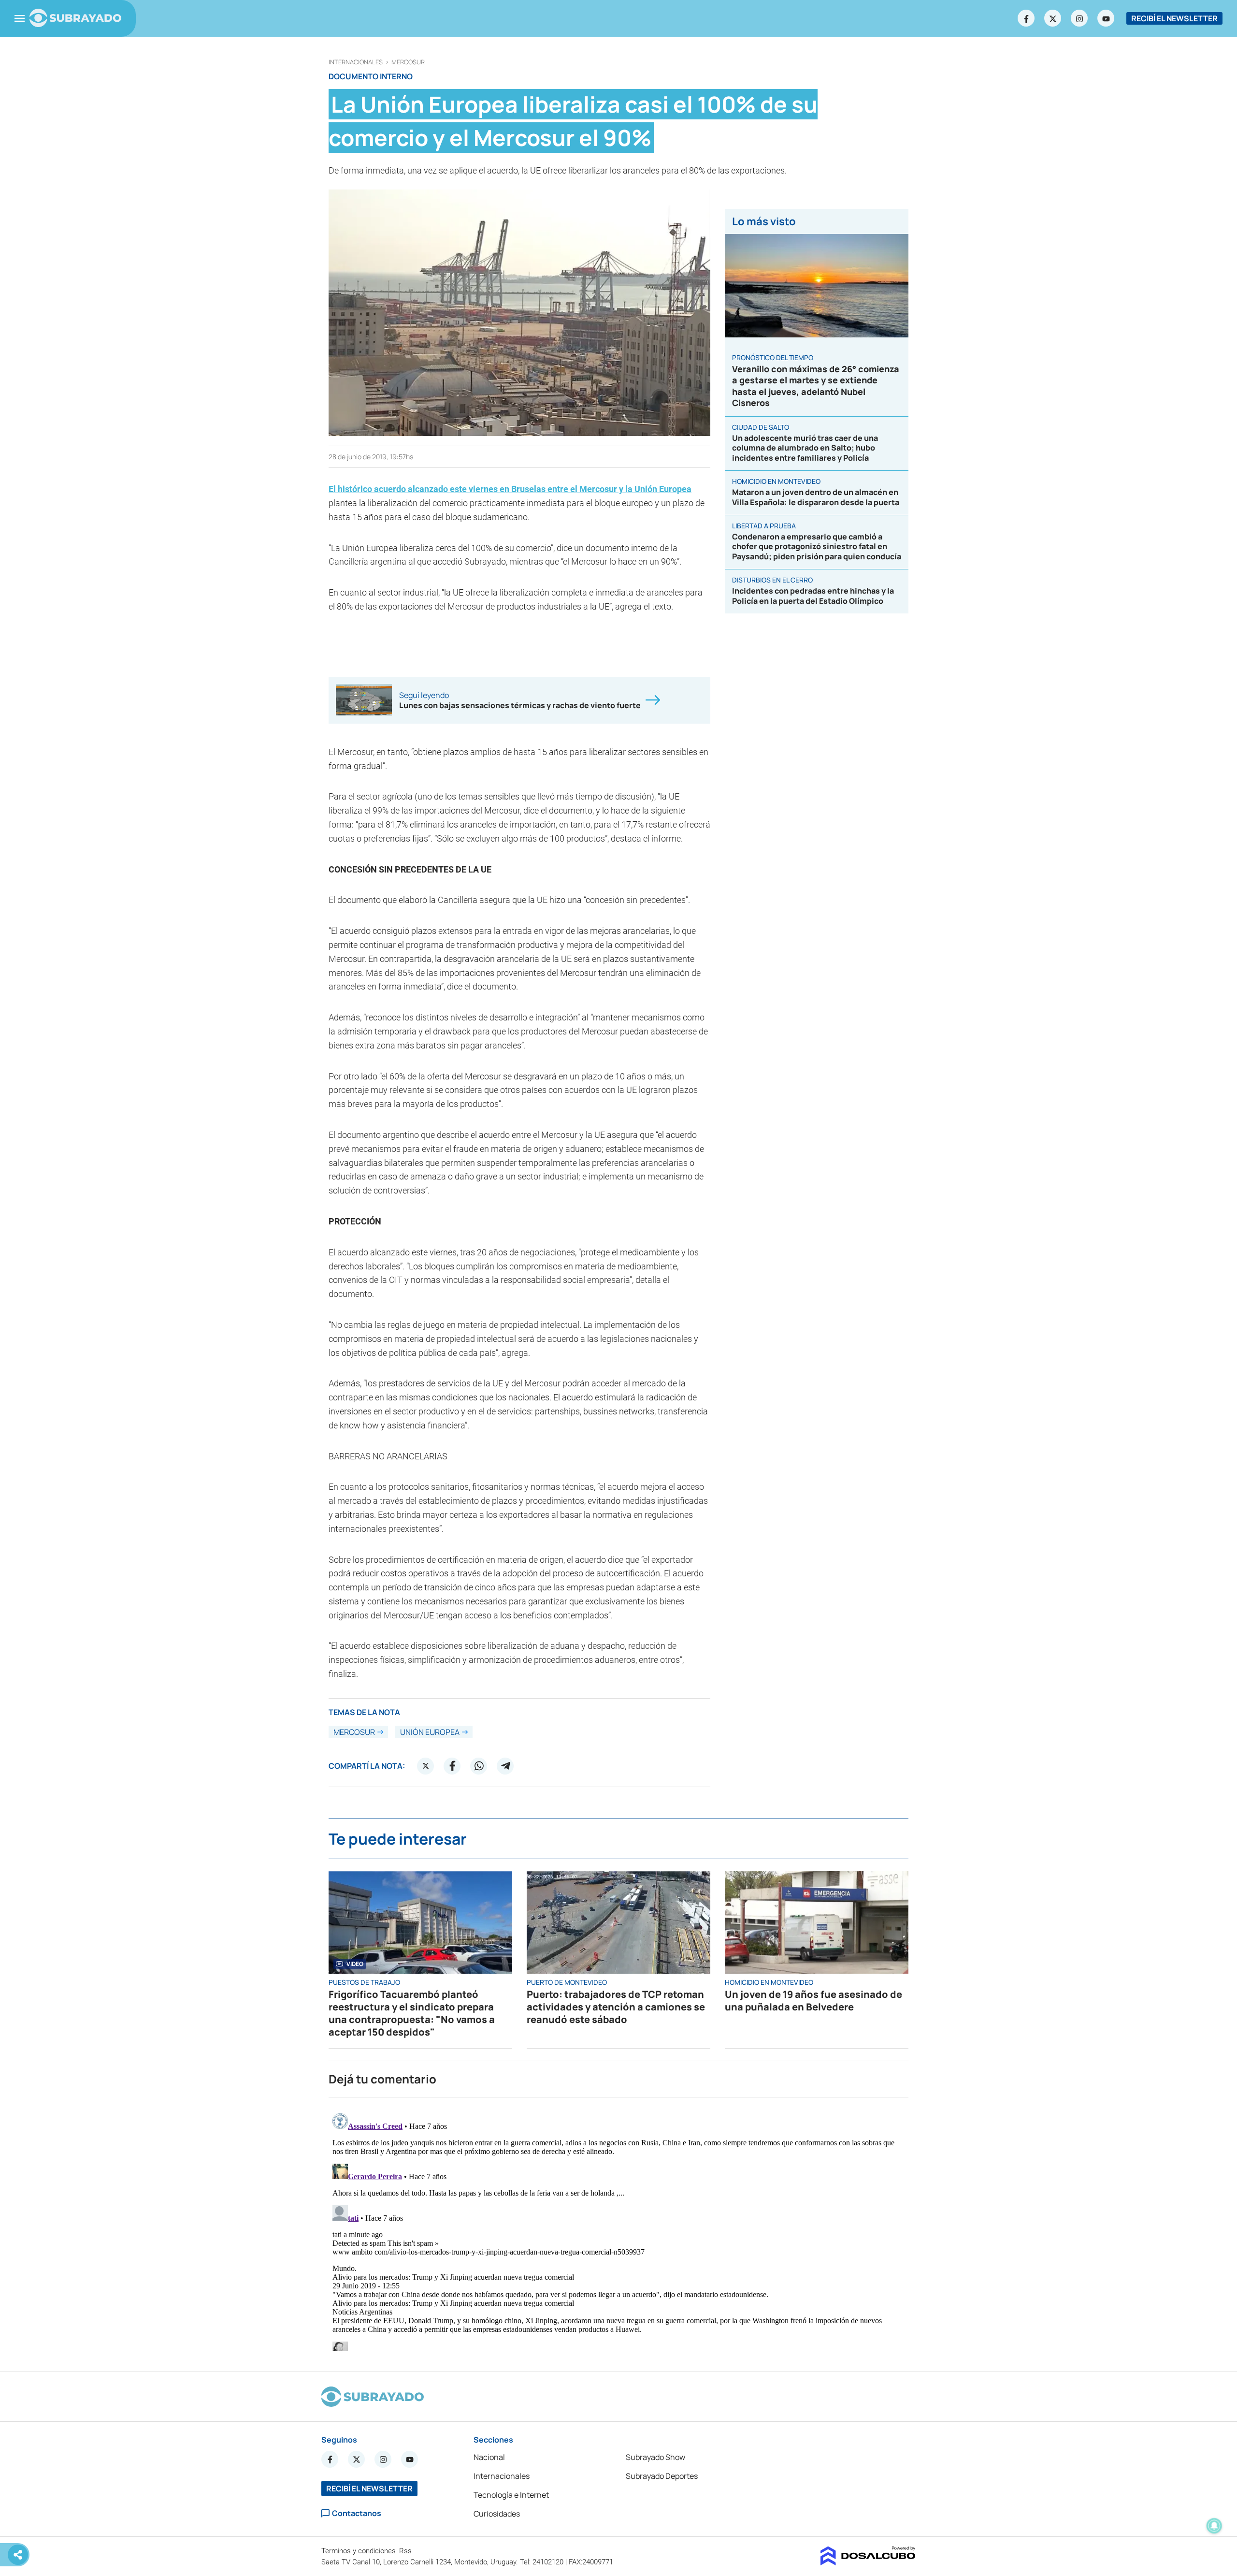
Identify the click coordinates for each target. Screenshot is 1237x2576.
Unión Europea (430, 1732)
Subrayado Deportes (662, 2476)
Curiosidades (497, 2514)
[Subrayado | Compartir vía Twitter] (426, 1766)
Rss (406, 2551)
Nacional (489, 2457)
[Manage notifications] (1214, 2526)
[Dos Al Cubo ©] (868, 2562)
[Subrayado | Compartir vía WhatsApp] (479, 1766)
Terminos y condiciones (360, 2551)
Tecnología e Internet (511, 2495)
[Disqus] (618, 2230)
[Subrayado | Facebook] (1026, 18)
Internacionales (356, 62)
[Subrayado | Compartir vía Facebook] (452, 1766)
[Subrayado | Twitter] (1053, 18)
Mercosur (408, 62)
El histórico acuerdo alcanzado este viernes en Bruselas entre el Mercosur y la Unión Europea (510, 489)
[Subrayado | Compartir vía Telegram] (505, 1766)
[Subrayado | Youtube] (1106, 18)
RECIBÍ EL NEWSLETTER (1174, 18)
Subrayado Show (655, 2457)
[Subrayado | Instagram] (1079, 18)
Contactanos (357, 2513)
